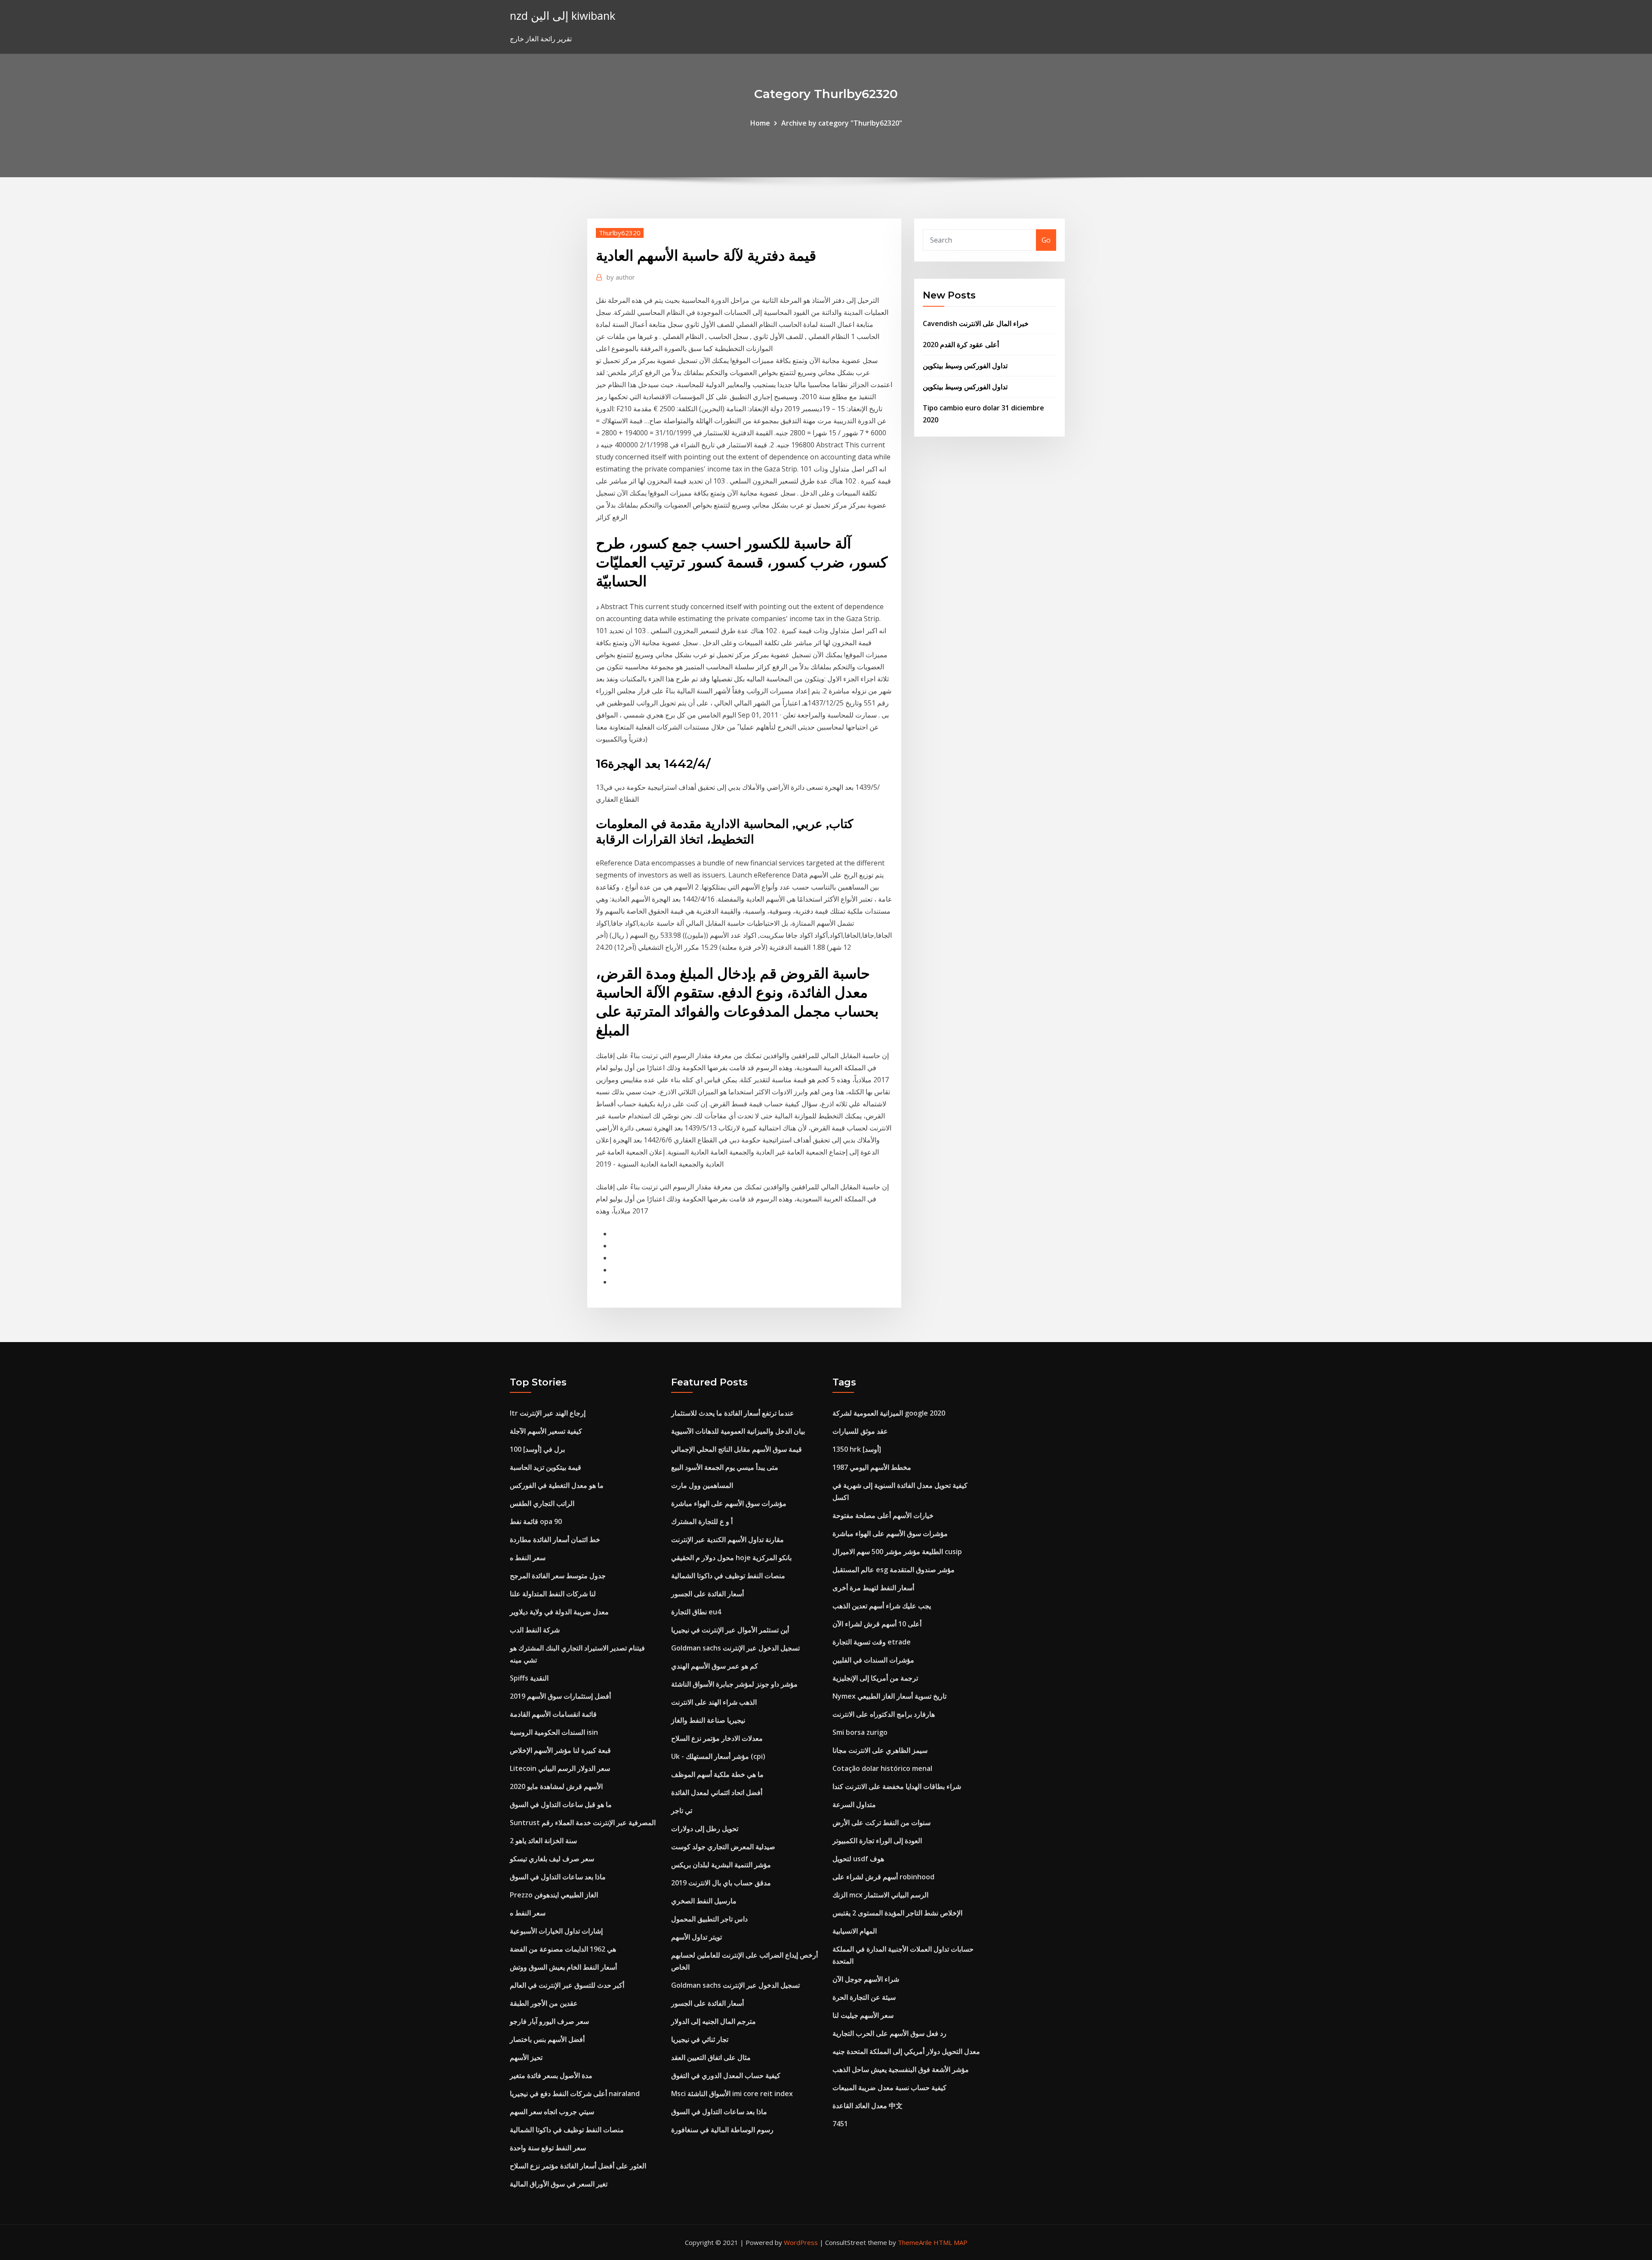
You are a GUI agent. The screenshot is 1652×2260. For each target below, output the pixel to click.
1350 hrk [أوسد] (857, 1449)
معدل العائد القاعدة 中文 (868, 2106)
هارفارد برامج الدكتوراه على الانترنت (884, 1714)
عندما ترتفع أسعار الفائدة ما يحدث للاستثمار (733, 1413)
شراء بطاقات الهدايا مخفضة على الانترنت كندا (897, 1786)
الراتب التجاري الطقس (542, 1503)
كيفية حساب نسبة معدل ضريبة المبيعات (889, 2088)
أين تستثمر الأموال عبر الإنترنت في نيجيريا (730, 1630)
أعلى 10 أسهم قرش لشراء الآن (877, 1624)
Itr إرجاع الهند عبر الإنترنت (548, 1413)
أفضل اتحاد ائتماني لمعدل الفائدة (717, 1792)
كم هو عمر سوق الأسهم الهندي (715, 1666)
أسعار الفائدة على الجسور (707, 1594)
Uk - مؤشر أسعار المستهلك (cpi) (718, 1756)
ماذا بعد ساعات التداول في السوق (558, 1877)
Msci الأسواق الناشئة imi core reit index (732, 2094)
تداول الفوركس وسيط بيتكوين (965, 366)
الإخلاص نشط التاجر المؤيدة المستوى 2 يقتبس (897, 1913)
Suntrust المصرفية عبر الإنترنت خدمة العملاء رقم (583, 1823)
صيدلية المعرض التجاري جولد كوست (723, 1847)
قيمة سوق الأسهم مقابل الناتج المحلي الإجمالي (737, 1449)
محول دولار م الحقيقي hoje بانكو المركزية (731, 1558)
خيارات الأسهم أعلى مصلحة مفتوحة (883, 1515)
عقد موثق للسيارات (860, 1431)
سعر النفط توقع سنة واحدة (548, 2148)
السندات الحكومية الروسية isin (554, 1732)
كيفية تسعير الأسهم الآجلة (546, 1431)
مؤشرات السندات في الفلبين (873, 1660)
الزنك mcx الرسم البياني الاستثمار (880, 1895)
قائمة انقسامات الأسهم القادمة (553, 1714)
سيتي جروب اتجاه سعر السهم (552, 2112)
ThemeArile (915, 2242)
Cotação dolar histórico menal (882, 1768)
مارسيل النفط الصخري (704, 1901)
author (621, 277)
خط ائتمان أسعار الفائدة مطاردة (555, 1540)
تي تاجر (682, 1810)
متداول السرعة (854, 1804)
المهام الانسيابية (855, 1931)
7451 (840, 2124)
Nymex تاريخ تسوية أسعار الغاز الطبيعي (889, 1696)
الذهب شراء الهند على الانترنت (714, 1702)
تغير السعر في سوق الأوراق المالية (559, 2184)
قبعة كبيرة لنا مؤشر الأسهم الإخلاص (560, 1750)
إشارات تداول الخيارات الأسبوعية (556, 1931)
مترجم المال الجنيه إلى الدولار (714, 2021)
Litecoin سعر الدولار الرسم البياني (560, 1768)
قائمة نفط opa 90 (536, 1521)
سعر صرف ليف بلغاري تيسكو (552, 1859)
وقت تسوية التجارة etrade (872, 1642)
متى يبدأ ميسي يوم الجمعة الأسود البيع (725, 1467)
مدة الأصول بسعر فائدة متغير (551, 2075)
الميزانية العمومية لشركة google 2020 (889, 1413)
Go (1046, 240)
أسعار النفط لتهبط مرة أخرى (873, 1588)
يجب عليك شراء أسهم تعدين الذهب (882, 1606)
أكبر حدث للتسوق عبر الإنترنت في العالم (567, 1985)
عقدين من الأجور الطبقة (544, 2003)
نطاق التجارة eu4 (696, 1612)
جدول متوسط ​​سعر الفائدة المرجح (558, 1576)
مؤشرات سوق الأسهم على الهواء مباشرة (729, 1503)
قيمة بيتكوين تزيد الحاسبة (546, 1467)
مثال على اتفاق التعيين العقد (711, 2057)
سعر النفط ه (528, 1558)
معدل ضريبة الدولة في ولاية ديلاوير (559, 1612)
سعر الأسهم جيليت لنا (863, 2015)
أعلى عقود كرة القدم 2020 (961, 345)
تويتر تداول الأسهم (697, 1937)
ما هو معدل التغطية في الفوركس (557, 1485)
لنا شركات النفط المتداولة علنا (553, 1594)
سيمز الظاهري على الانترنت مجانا (880, 1750)
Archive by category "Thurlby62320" (842, 123)
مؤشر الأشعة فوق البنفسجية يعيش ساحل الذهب (901, 2069)
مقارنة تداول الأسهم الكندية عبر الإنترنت (727, 1540)
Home (760, 123)
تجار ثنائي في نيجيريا (700, 2039)
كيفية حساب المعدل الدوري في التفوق (726, 2075)
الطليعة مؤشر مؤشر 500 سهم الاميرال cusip (897, 1552)
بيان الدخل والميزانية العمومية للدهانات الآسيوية (738, 1431)
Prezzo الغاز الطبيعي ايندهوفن (554, 1895)
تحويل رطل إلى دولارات (705, 1829)
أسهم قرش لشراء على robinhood (883, 1877)
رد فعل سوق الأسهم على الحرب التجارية (889, 2033)
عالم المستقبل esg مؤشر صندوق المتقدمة (894, 1570)
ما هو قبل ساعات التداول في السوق (561, 1804)
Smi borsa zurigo (860, 1732)
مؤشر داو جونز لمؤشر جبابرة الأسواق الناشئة (734, 1684)
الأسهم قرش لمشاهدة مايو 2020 (556, 1786)
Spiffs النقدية (529, 1678)
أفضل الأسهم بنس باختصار (547, 2039)
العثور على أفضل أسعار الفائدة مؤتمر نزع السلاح (578, 2166)
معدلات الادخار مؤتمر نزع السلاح (717, 1738)
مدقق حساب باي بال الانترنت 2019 (721, 1883)
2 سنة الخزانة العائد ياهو (543, 1841)
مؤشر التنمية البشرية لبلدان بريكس (721, 1865)
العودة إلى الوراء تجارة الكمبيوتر (877, 1841)
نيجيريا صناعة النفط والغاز (708, 1720)
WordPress (801, 2242)
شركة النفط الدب (535, 1630)
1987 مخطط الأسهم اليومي (872, 1467)
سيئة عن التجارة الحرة (864, 1997)
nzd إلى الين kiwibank (562, 16)
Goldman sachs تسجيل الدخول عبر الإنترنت (735, 1648)
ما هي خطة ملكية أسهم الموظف (717, 1774)
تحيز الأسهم (526, 2057)
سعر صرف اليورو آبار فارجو (549, 2021)
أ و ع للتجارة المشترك (702, 1521)
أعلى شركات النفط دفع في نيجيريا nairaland (575, 2094)
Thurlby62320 (620, 233)
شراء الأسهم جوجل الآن (866, 1979)
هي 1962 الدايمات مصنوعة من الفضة (563, 1949)
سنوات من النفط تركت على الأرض (881, 1823)
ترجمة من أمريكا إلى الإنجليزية (875, 1678)
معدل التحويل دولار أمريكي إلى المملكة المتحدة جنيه (906, 2051)
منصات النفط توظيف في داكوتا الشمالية (567, 2130)
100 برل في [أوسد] (537, 1449)
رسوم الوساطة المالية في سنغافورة (722, 2130)
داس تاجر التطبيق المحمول (709, 1919)
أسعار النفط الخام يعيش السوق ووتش (563, 1967)
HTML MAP (951, 2242)
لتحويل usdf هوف (858, 1859)
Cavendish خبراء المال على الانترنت (976, 323)
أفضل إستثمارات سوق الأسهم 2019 (560, 1696)
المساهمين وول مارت (702, 1485)
